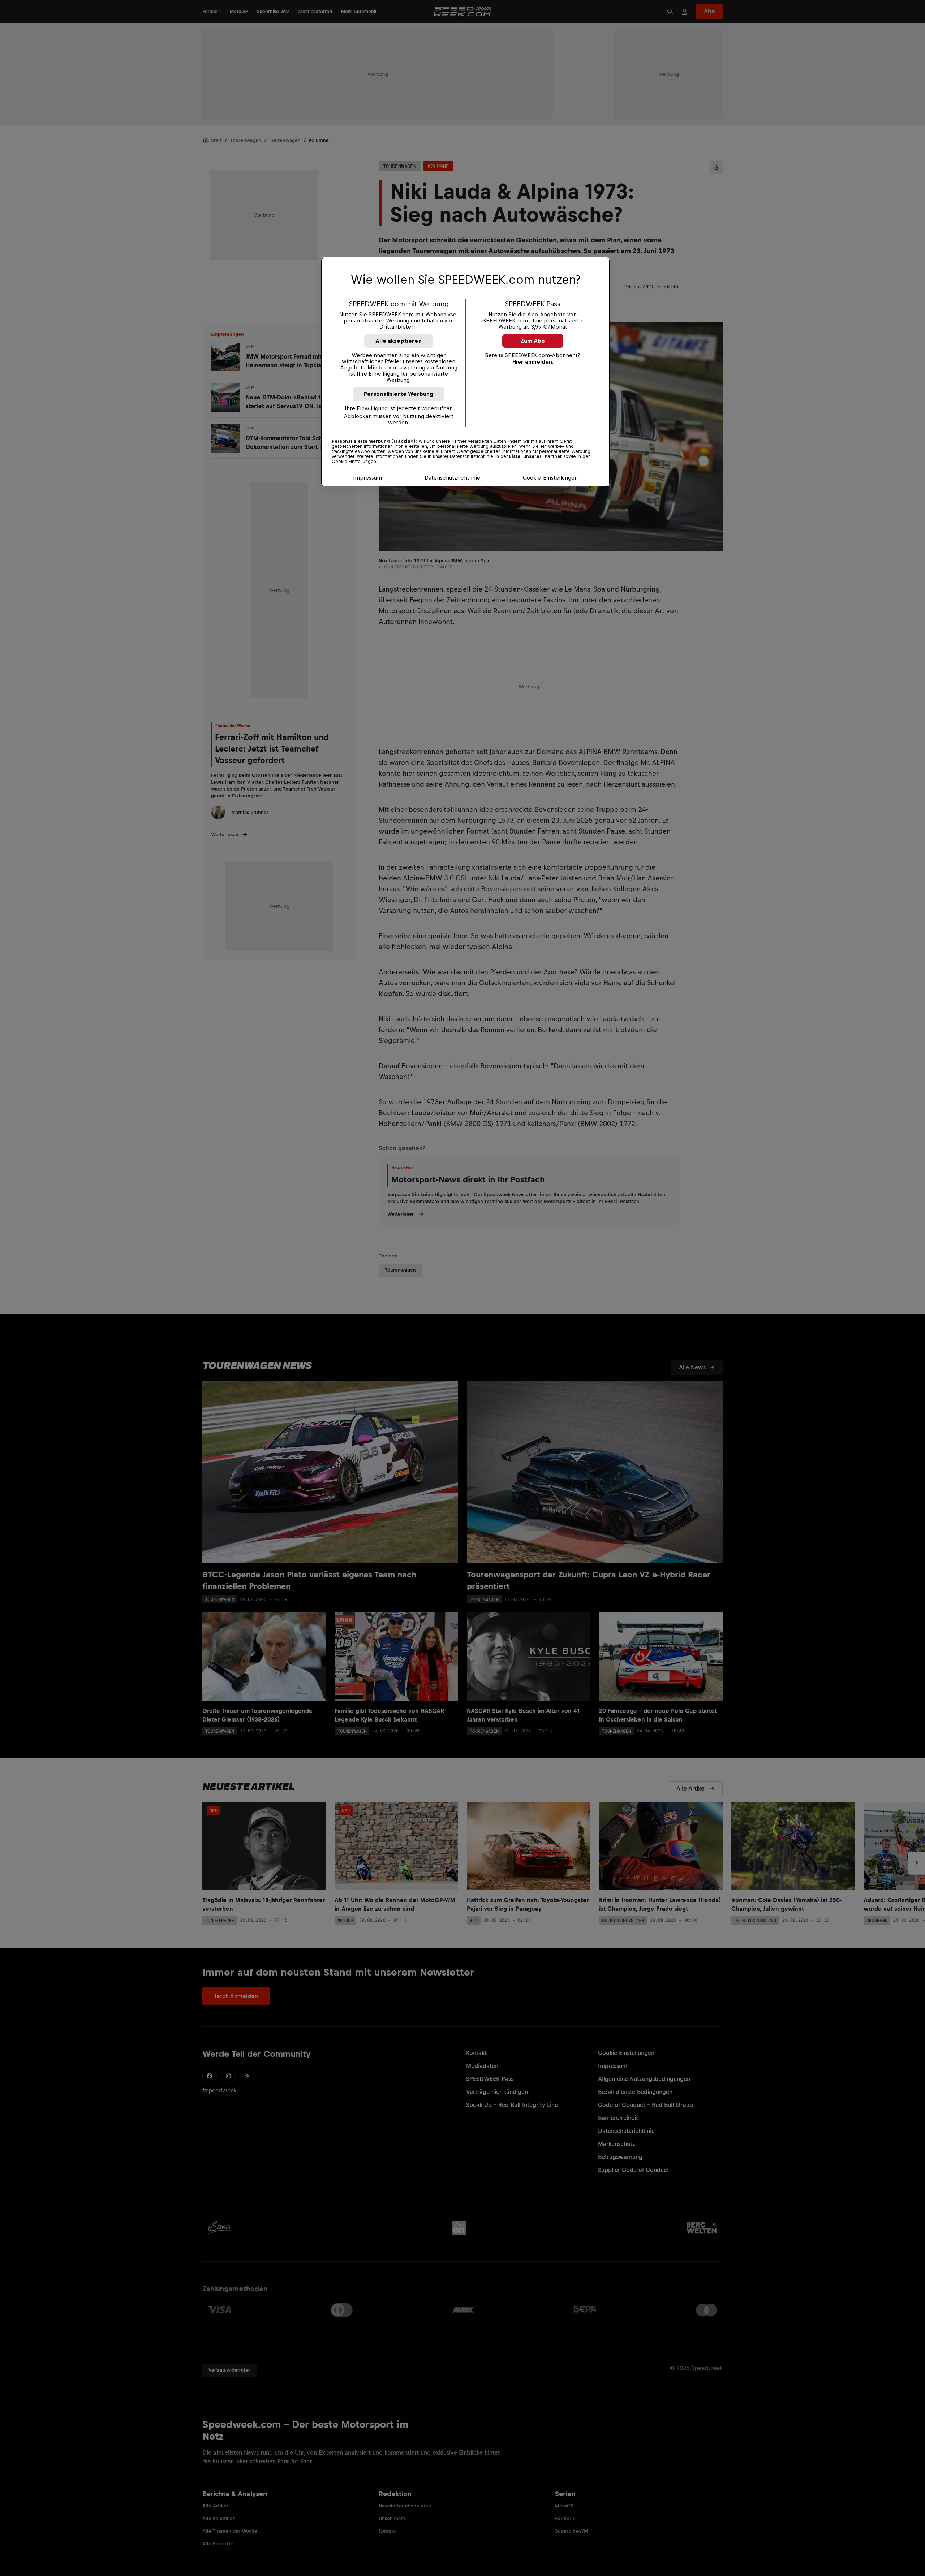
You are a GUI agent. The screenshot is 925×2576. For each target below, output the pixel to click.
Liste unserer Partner (536, 456)
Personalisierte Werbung (399, 394)
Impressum (367, 478)
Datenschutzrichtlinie (452, 478)
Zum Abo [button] (533, 341)
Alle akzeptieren (399, 341)
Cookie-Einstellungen (550, 478)
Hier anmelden (532, 362)
